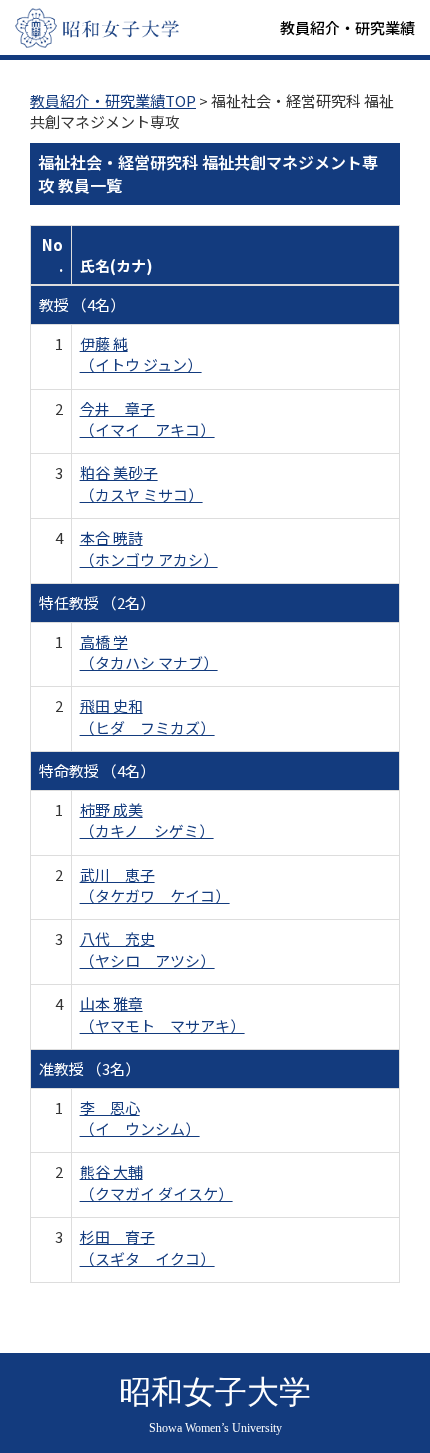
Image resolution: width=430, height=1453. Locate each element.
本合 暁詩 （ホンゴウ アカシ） (149, 548)
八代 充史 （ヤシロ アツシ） (147, 949)
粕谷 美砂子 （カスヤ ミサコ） (141, 483)
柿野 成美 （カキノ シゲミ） (147, 820)
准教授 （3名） (89, 1068)
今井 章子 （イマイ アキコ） (147, 419)
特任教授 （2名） (97, 602)
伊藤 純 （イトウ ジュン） (141, 354)
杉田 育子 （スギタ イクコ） (147, 1247)
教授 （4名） (82, 304)
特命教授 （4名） (97, 770)
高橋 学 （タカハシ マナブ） (149, 652)
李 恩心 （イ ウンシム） (140, 1118)
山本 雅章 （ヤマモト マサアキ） (162, 1014)
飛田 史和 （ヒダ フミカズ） (147, 716)
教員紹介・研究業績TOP (113, 100)
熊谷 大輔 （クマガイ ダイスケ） (156, 1182)
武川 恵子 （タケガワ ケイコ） (155, 885)
